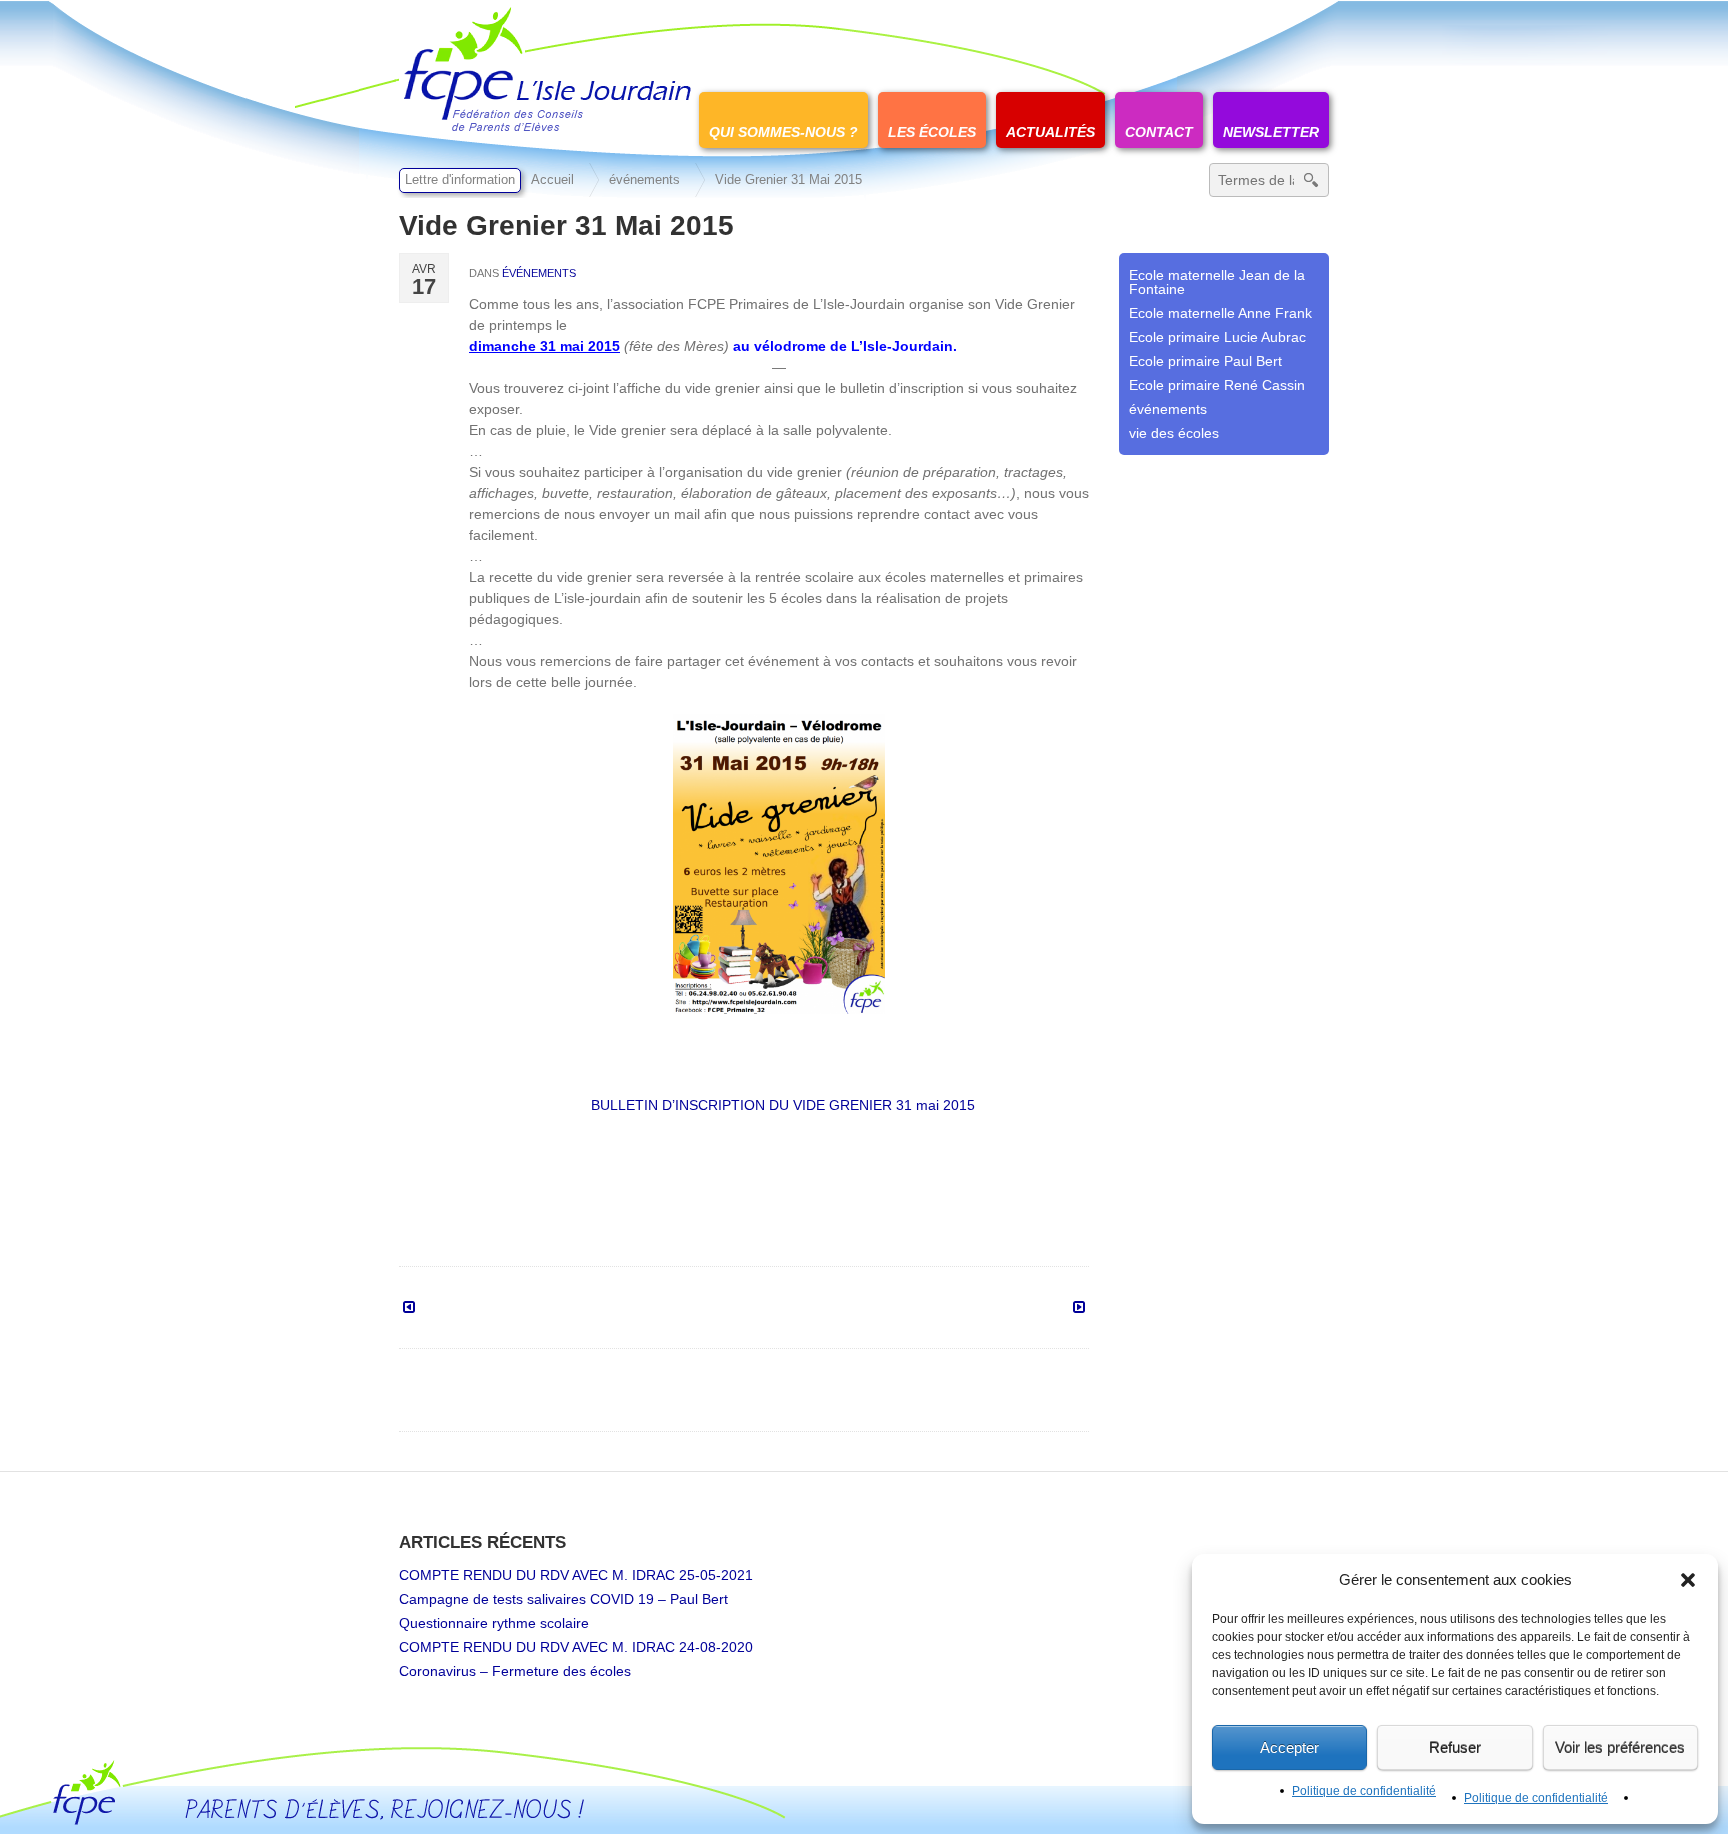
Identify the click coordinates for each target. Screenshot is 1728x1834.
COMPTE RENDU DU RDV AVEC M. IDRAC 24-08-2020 (576, 1647)
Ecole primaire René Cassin (1217, 385)
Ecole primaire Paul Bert (1205, 361)
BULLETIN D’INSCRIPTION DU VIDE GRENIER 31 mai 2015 (783, 1105)
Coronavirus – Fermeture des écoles (515, 1671)
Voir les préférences (1620, 1747)
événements (644, 180)
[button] (1688, 1580)
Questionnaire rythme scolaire (494, 1623)
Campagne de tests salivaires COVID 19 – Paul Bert (563, 1599)
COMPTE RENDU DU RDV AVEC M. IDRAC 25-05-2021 (576, 1575)
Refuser (1455, 1747)
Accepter (1289, 1747)
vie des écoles (1174, 433)
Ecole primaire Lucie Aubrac (1217, 337)
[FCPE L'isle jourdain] (549, 68)
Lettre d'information (460, 180)
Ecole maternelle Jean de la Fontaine (1217, 282)
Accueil (552, 180)
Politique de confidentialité (1364, 1791)
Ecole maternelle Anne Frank (1220, 313)
